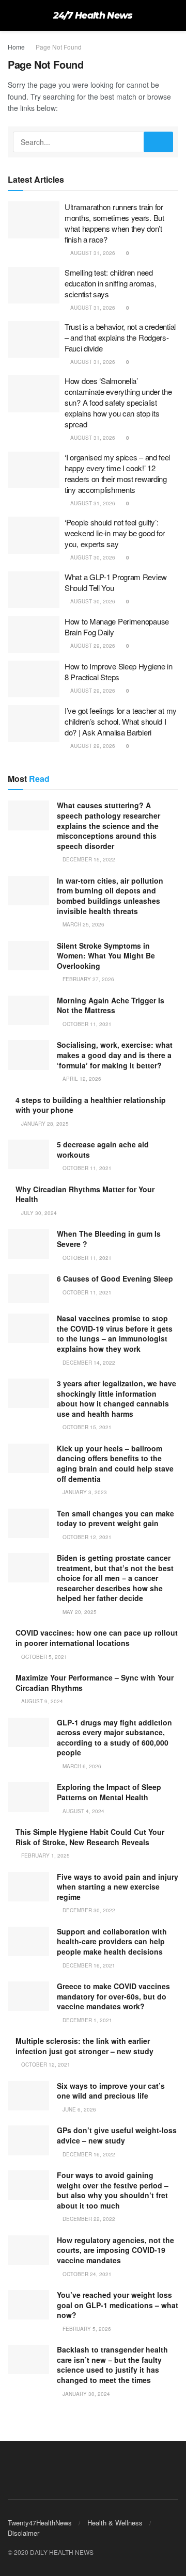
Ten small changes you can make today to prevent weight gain (115, 1518)
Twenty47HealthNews (40, 2523)
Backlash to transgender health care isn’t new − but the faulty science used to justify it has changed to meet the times (112, 2365)
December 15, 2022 (88, 859)
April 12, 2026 (81, 1079)
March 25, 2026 (83, 924)
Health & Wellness (115, 2523)
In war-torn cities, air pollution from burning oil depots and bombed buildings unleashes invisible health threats (110, 896)
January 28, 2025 (44, 1124)
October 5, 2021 (43, 1657)
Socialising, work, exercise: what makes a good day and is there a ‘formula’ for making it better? (115, 1055)
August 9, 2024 (41, 1701)
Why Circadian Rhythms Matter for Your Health (85, 1194)
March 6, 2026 (81, 1766)
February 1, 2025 (45, 1855)
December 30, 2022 (88, 1910)
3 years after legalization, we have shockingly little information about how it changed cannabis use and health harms (117, 1398)
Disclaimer (24, 2533)
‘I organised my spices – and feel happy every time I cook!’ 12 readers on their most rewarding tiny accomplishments (117, 473)
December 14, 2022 (88, 1363)
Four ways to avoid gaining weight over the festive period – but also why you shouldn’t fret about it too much (113, 2190)
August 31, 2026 (92, 253)
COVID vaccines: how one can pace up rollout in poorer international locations (97, 1638)
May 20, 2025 (79, 1612)
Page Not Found (59, 47)
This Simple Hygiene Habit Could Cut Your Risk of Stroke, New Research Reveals (90, 1837)
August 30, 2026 (92, 557)
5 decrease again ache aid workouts (103, 1149)
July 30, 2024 (38, 1213)
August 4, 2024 (83, 1811)
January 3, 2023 (84, 1492)
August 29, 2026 (92, 646)
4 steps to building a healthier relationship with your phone (91, 1105)
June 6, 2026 (79, 2109)
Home (16, 47)
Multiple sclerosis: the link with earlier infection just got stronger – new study (84, 2046)
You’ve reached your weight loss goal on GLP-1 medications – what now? (118, 2305)
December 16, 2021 (88, 1965)
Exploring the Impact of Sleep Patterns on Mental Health (109, 1792)
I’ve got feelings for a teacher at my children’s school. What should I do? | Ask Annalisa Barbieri (121, 721)
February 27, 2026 (88, 979)
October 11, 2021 (86, 1024)
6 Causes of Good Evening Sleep (115, 1278)
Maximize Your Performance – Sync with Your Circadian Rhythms (95, 1683)
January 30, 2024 (86, 2394)
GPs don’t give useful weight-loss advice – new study (117, 2135)
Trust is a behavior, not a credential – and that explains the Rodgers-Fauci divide (120, 337)
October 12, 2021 (86, 1537)
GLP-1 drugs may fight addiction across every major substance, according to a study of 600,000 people (114, 1738)
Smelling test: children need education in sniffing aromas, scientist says (110, 283)
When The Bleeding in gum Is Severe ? (109, 1239)
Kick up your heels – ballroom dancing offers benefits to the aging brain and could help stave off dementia (115, 1463)
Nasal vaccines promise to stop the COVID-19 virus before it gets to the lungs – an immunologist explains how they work (115, 1333)
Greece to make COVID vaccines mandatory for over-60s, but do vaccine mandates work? (113, 1996)
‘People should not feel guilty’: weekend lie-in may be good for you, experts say (115, 533)
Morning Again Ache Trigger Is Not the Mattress (111, 1005)
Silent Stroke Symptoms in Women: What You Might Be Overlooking (106, 956)
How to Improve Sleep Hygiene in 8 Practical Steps (119, 671)
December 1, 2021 (87, 2020)
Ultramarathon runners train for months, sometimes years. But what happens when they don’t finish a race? (114, 223)
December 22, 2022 (88, 2219)
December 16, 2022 (88, 2154)
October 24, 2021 (86, 2274)
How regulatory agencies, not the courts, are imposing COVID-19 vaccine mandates (115, 2250)
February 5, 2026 (86, 2329)
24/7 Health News (93, 15)
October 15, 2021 (86, 1427)
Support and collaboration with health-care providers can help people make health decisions (112, 1941)
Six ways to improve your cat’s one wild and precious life (111, 2091)
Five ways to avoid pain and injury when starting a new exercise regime (118, 1887)
